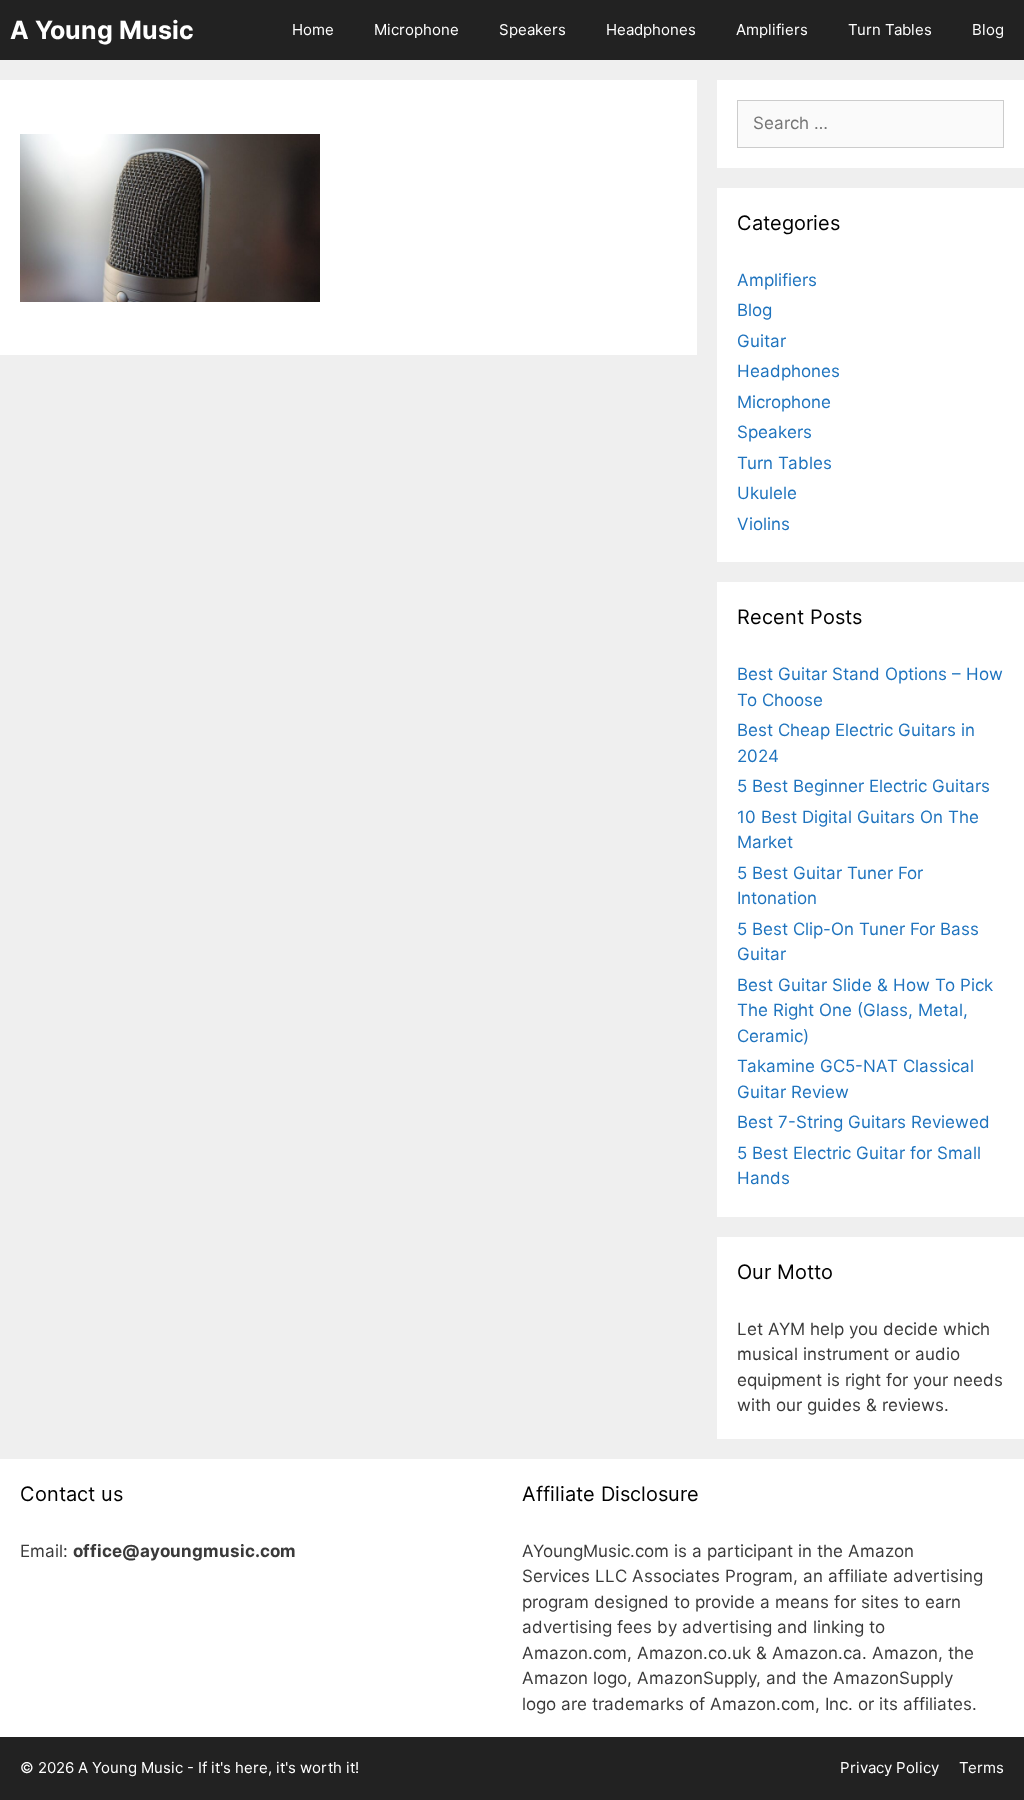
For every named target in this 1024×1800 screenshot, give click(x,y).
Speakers (532, 29)
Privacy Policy (889, 1767)
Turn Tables (890, 29)
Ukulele (767, 493)
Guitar (761, 341)
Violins (763, 524)
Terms (981, 1767)
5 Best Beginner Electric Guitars (863, 786)
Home (313, 29)
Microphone (416, 29)
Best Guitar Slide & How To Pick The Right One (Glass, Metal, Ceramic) (865, 1010)
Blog (988, 29)
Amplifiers (772, 29)
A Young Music (102, 30)
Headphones (651, 29)
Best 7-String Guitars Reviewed (863, 1122)
